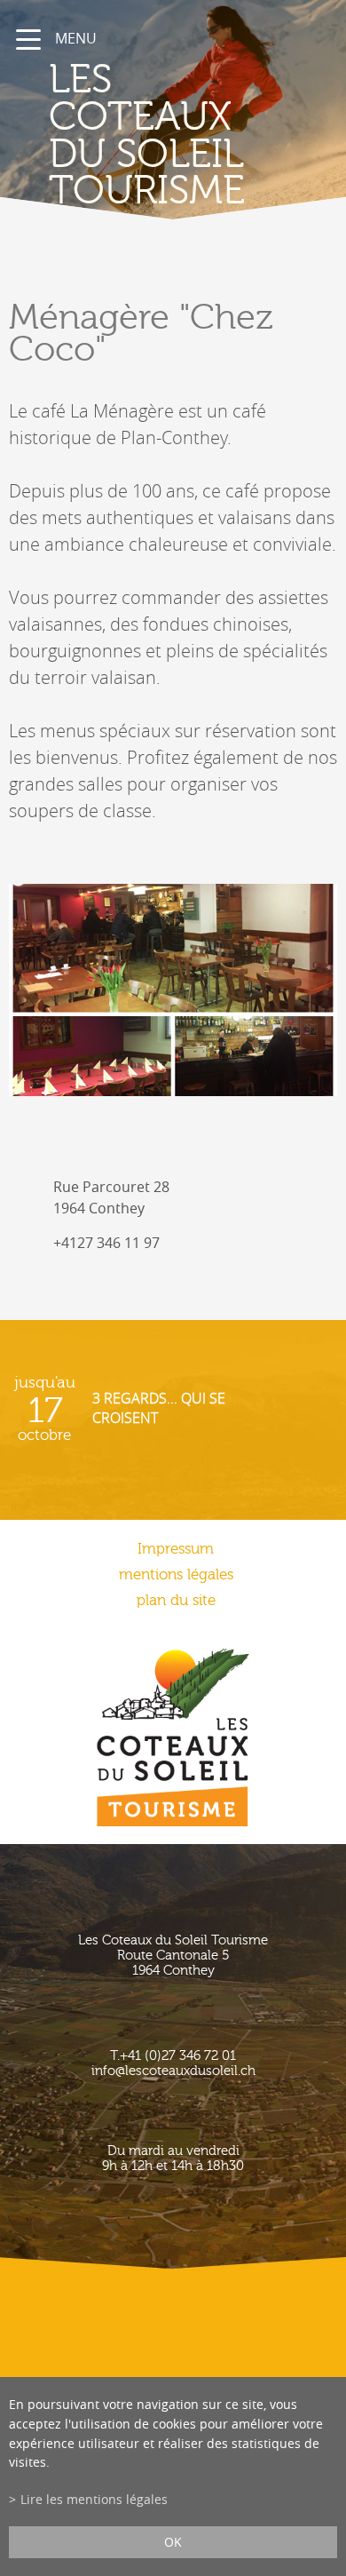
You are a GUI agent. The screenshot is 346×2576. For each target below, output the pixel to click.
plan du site (176, 1600)
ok (173, 2542)
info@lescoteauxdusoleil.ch (173, 2071)
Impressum (176, 1549)
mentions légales (176, 1574)
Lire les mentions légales (94, 2499)
